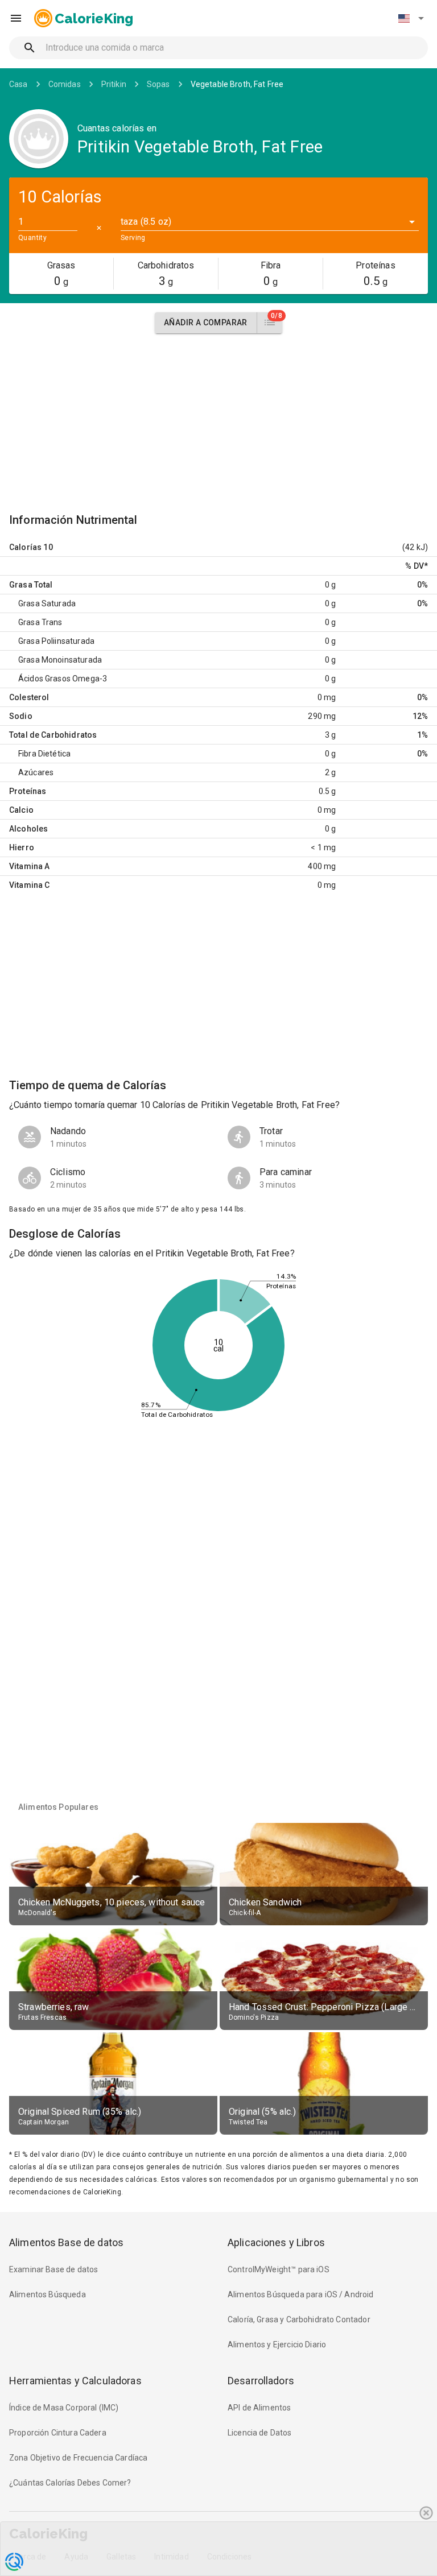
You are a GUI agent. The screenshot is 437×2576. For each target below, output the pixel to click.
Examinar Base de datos (53, 2269)
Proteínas (28, 791)
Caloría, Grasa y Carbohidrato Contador (299, 2319)
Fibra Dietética (44, 754)
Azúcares (36, 772)
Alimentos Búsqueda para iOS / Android (301, 2294)
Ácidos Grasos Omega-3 (63, 679)
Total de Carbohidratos (53, 735)
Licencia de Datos (260, 2433)
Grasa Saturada (47, 603)
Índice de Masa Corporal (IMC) (64, 2408)
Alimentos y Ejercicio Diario (277, 2345)
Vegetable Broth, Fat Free (237, 84)
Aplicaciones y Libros (276, 2242)
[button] (411, 18)
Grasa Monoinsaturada (60, 660)
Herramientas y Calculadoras (75, 2381)
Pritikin (114, 84)
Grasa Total (31, 585)
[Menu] (16, 18)
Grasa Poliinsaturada (56, 641)
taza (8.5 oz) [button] (146, 222)
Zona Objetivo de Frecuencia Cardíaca (78, 2458)
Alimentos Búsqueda (48, 2294)
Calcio (21, 810)
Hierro (22, 847)
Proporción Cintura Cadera (58, 2433)
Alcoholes (28, 829)
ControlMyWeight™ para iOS (279, 2269)
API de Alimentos (259, 2408)
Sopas (158, 84)
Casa (18, 84)
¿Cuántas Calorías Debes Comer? (70, 2483)
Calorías (25, 547)
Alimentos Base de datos (66, 2242)
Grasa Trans (40, 622)
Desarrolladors (261, 2381)
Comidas (65, 84)
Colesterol (29, 697)
